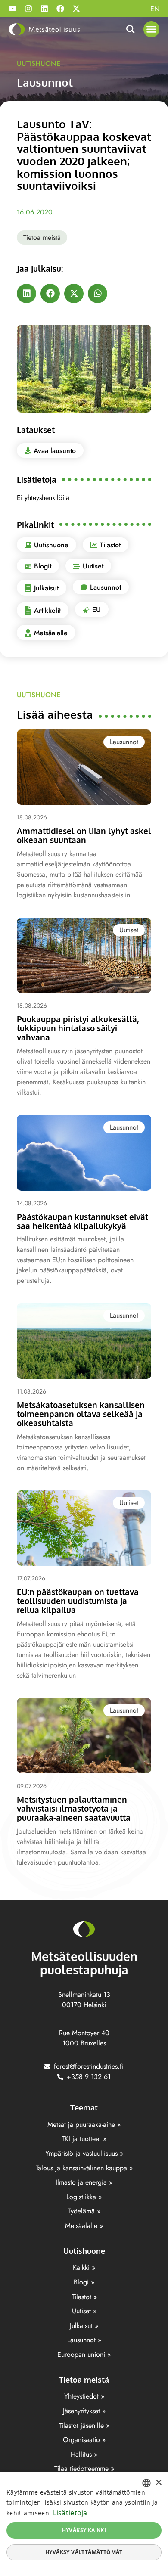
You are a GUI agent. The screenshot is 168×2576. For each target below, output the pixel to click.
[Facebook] (60, 9)
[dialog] (84, 2524)
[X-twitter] (76, 9)
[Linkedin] (44, 9)
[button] (152, 29)
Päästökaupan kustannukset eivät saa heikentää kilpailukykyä (82, 1221)
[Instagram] (28, 9)
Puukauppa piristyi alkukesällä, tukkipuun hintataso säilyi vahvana (78, 1028)
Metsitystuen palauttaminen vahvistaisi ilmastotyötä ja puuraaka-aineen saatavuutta (74, 1808)
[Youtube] (12, 9)
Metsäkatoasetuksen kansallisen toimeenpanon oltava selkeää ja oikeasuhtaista (81, 1414)
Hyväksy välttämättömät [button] (84, 2552)
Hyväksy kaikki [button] (84, 2530)
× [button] (158, 2483)
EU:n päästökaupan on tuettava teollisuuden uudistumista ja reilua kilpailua (78, 1601)
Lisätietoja (70, 2513)
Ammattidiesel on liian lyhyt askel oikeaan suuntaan (84, 835)
